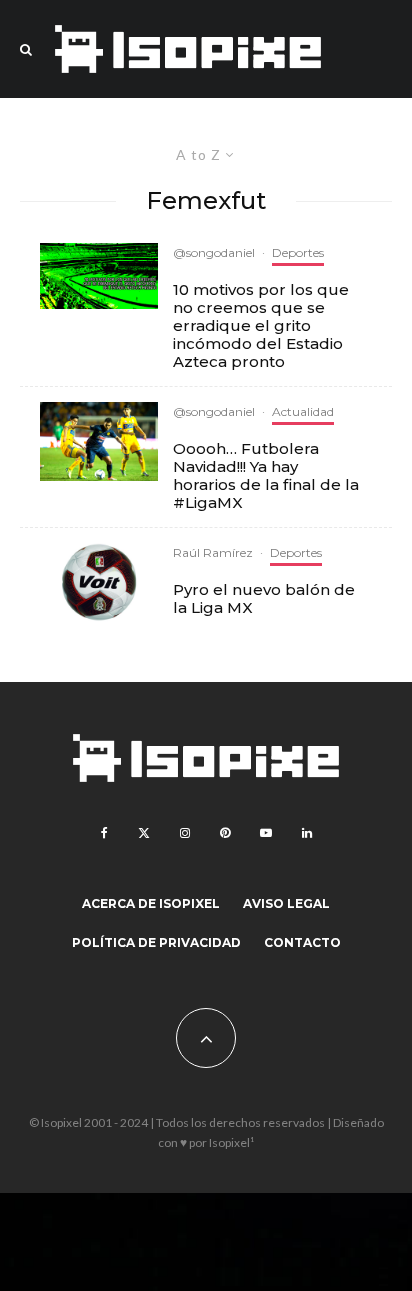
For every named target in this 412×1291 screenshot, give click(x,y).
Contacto (302, 942)
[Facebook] (104, 833)
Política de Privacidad (156, 942)
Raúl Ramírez (213, 552)
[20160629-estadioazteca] (99, 276)
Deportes (298, 252)
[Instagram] (185, 833)
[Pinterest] (225, 833)
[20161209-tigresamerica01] (99, 441)
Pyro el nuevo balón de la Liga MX (264, 599)
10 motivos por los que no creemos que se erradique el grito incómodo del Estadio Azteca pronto (261, 326)
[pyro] (99, 582)
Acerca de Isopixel (151, 903)
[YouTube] (266, 833)
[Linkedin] (307, 833)
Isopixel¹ (231, 1142)
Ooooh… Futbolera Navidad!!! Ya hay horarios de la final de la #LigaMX (266, 476)
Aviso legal (286, 903)
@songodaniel (214, 252)
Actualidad (303, 411)
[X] (144, 833)
